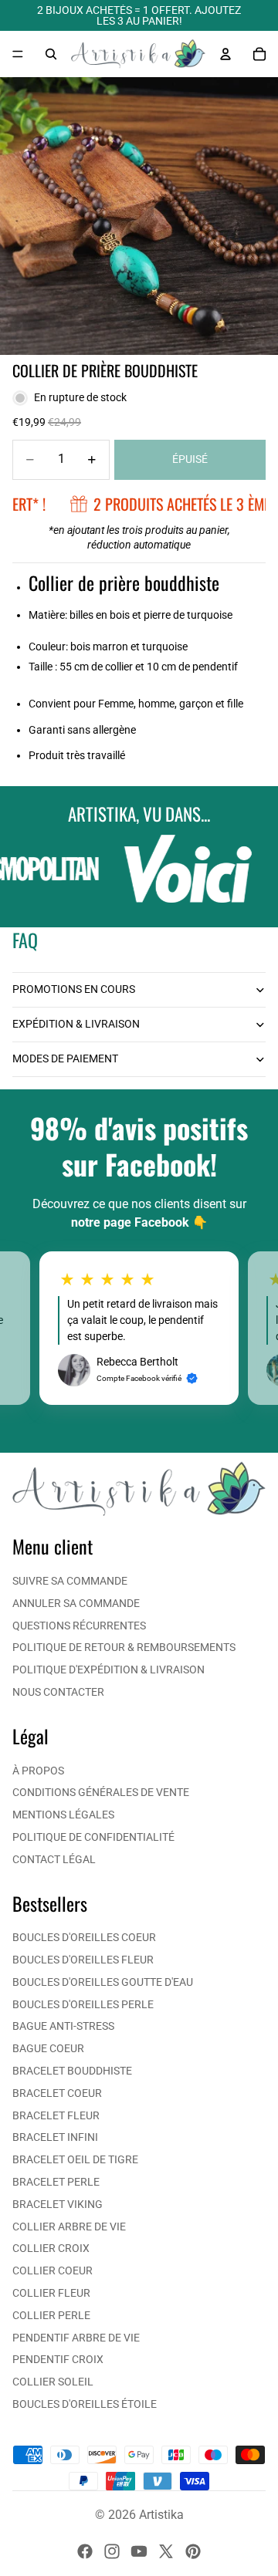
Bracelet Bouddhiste (72, 2071)
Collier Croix (51, 2248)
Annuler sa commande (76, 1603)
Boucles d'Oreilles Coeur (84, 1937)
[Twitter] (166, 2551)
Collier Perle (51, 2315)
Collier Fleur (51, 2293)
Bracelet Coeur (57, 2093)
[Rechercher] (51, 54)
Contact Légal (54, 1859)
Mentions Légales (63, 1815)
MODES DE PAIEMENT (65, 1058)
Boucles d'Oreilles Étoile (85, 2404)
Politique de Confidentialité (93, 1837)
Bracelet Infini (55, 2137)
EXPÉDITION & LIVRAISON (76, 1024)
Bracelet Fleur (56, 2115)
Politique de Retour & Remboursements (124, 1647)
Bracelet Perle (56, 2182)
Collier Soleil (53, 2382)
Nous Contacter (58, 1692)
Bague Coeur (48, 2048)
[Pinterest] (193, 2551)
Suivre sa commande (70, 1581)
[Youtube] (139, 2551)
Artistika (161, 2515)
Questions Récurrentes (79, 1626)
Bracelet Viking (58, 2204)
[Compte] (225, 54)
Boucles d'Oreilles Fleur (83, 1960)
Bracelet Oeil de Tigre (75, 2159)
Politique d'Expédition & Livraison (108, 1670)
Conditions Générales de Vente (101, 1792)
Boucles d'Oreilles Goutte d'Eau (103, 1982)
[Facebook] (85, 2551)
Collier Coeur (53, 2270)
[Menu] (18, 54)
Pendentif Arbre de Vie (76, 2338)
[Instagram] (112, 2551)
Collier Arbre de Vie (69, 2227)
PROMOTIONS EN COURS (74, 989)
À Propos (38, 1771)
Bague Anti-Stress (63, 2026)
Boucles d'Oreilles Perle (83, 2004)
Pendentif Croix (58, 2359)
